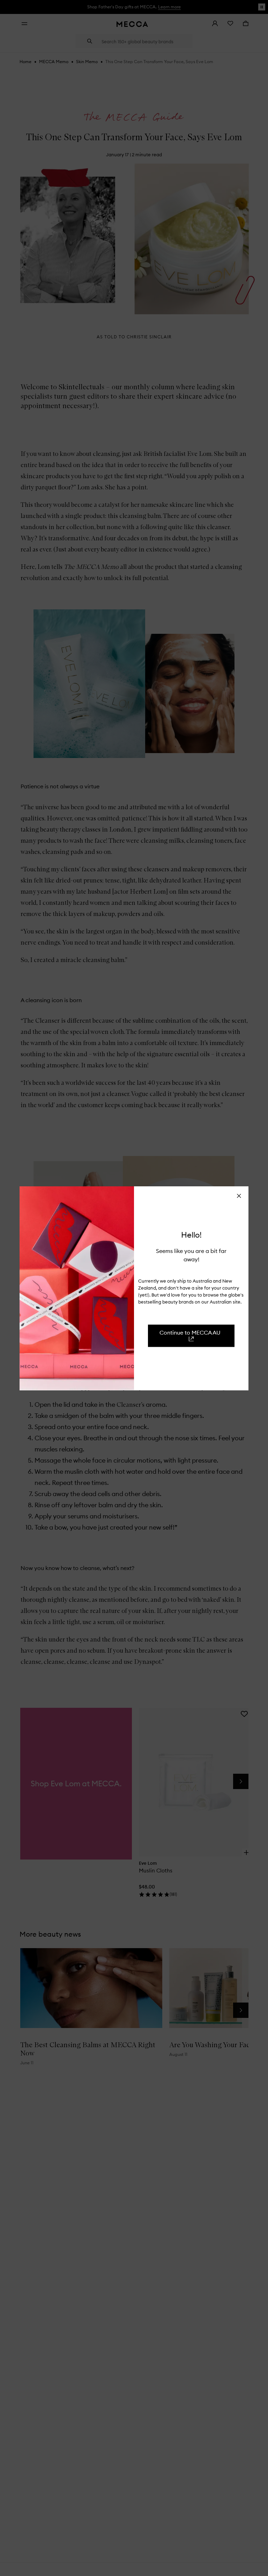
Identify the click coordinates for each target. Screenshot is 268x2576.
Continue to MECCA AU (190, 1332)
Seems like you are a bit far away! (191, 1255)
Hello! (191, 1234)
